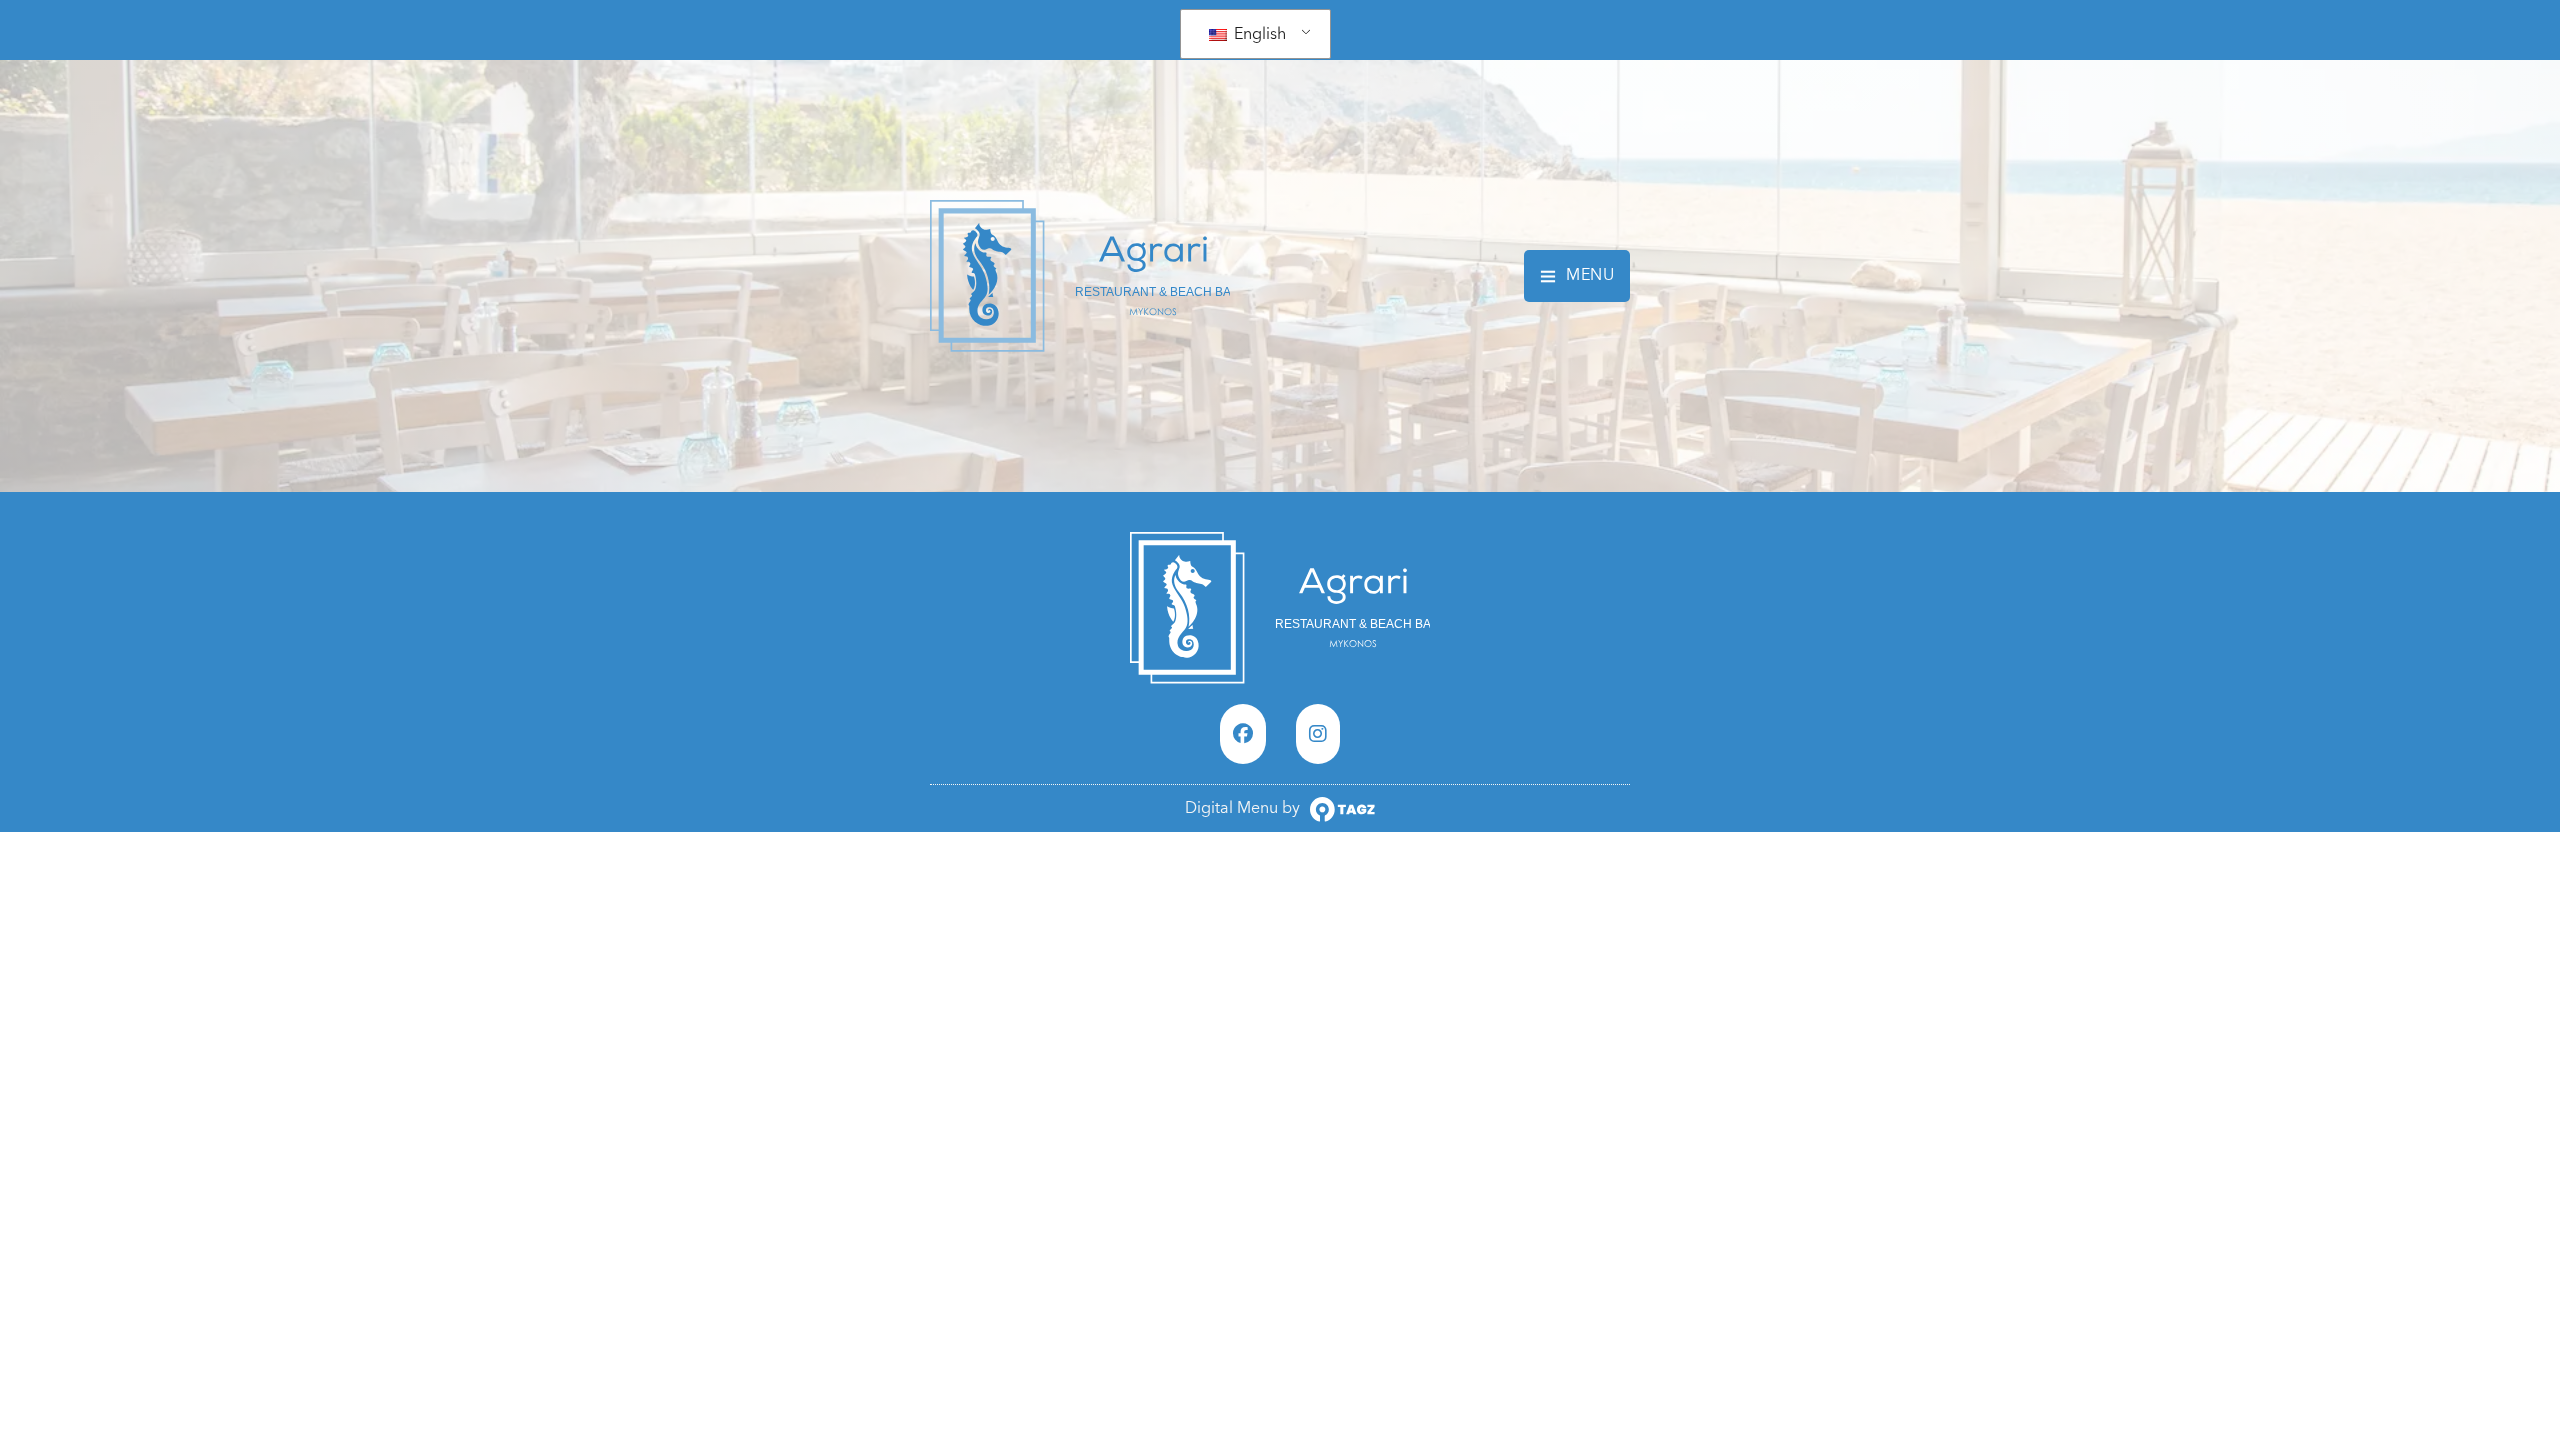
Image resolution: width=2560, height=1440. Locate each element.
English (1258, 34)
